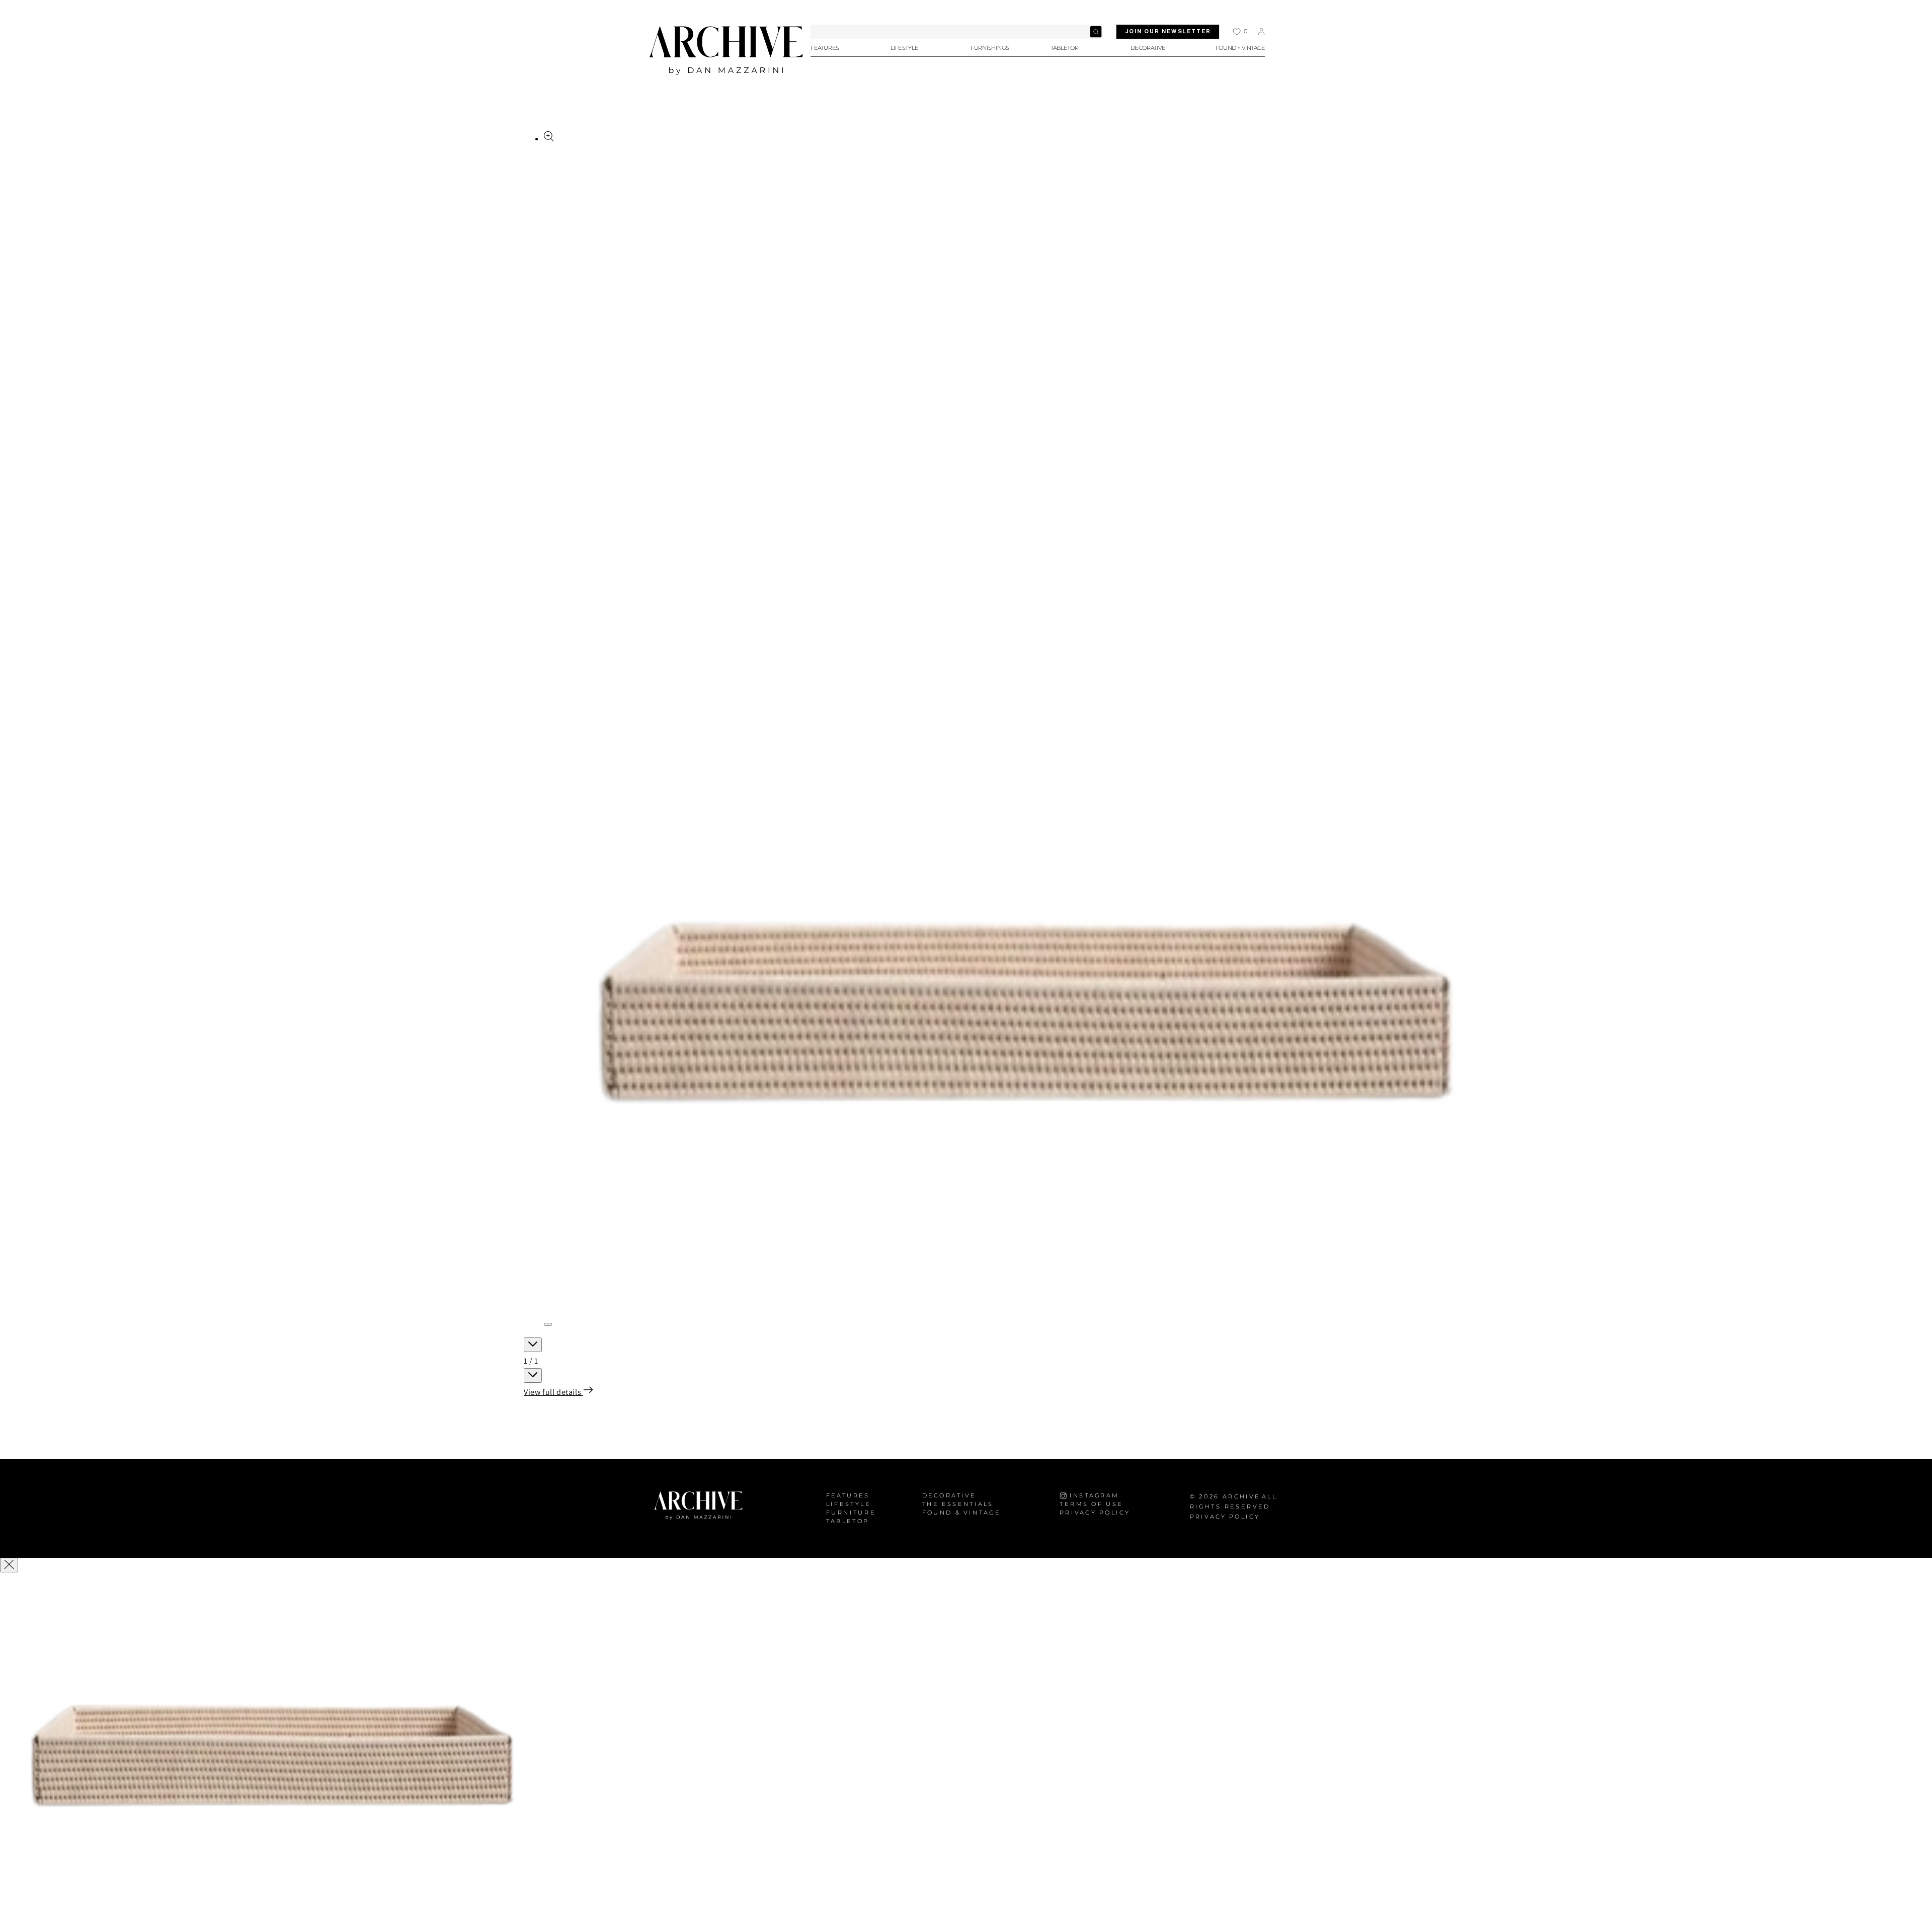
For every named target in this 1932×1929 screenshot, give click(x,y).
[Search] (1096, 32)
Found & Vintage (961, 1513)
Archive (1241, 1497)
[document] (966, 1752)
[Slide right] (533, 1375)
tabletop (848, 1521)
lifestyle (849, 1504)
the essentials (958, 1504)
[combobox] (957, 32)
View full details (553, 1392)
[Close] (9, 1565)
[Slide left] (533, 1345)
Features (848, 1496)
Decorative (949, 1496)
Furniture (851, 1513)
